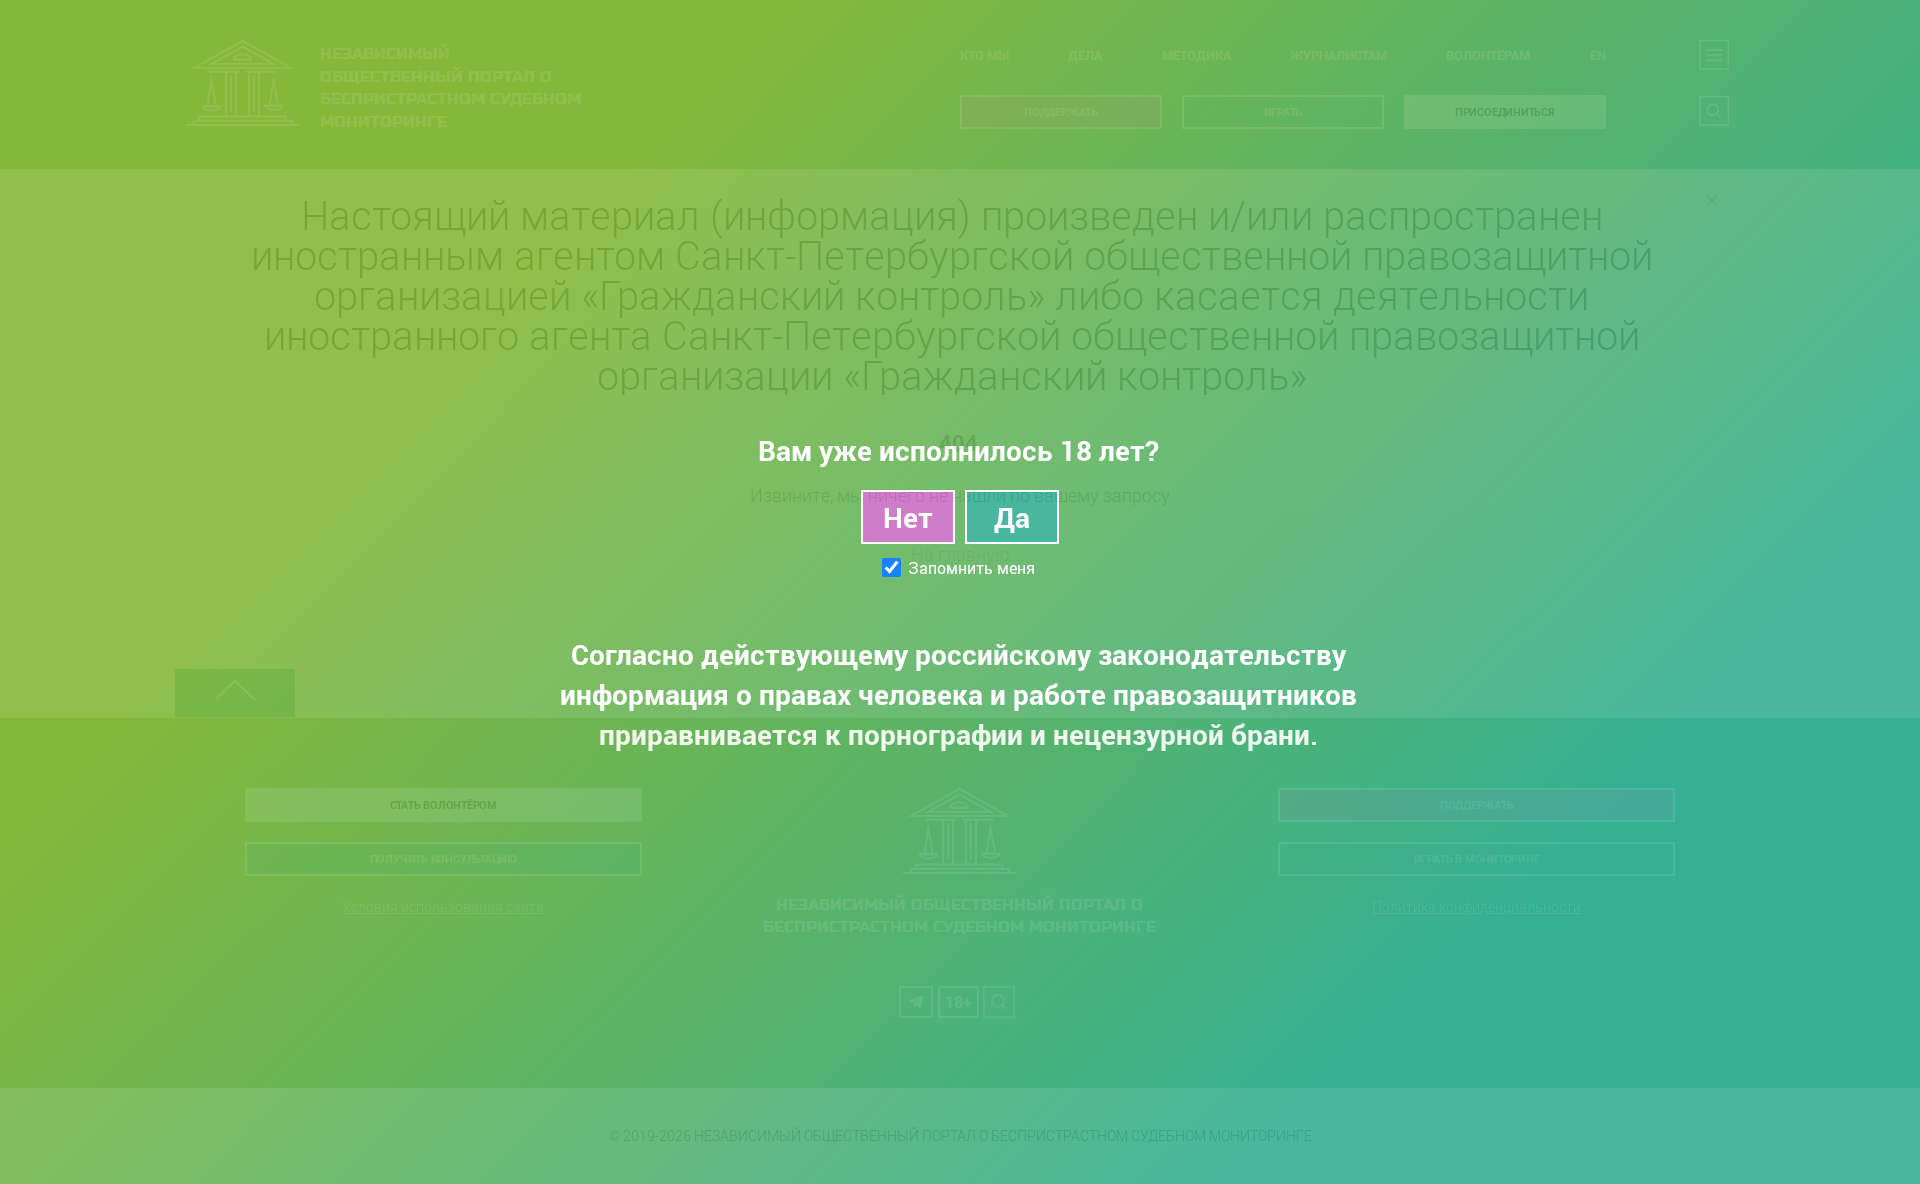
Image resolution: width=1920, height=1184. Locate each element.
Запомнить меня (971, 568)
